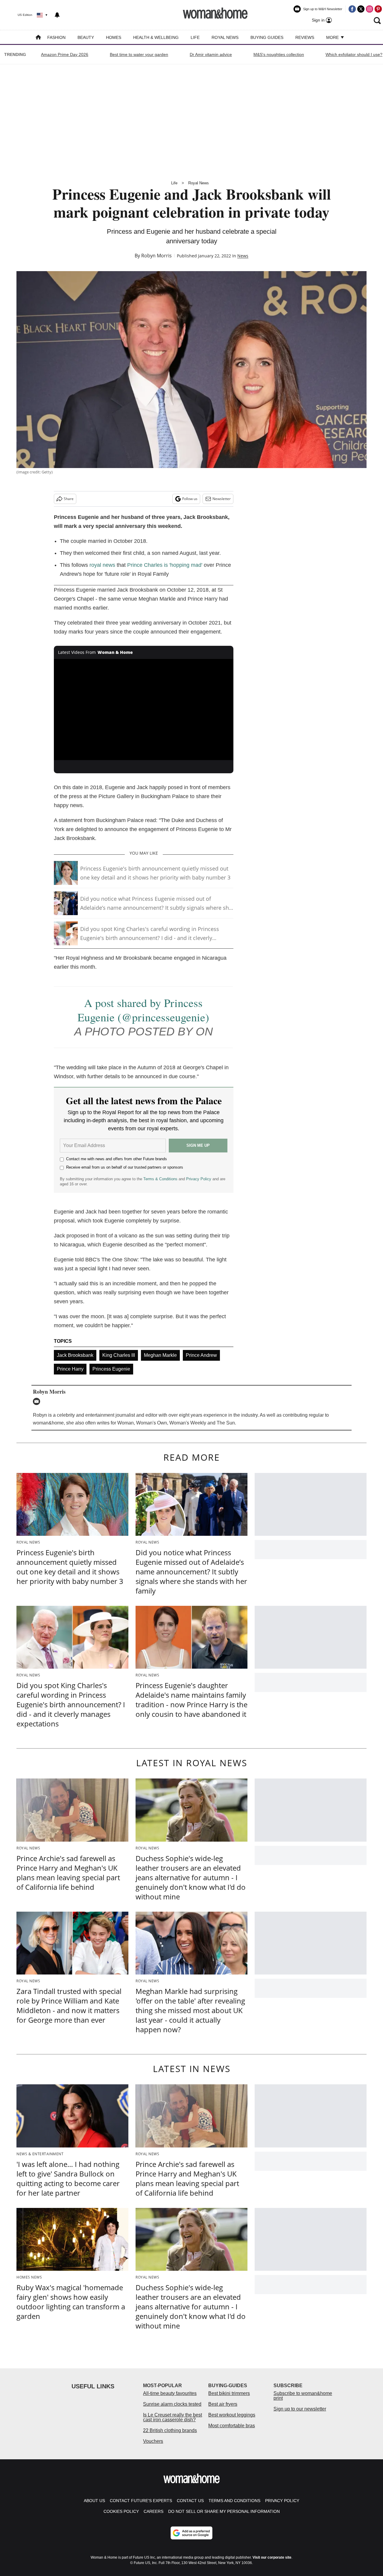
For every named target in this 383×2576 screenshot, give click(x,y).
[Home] (38, 38)
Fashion (56, 37)
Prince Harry (70, 1369)
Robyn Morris (156, 256)
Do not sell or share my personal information (224, 2511)
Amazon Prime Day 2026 (65, 54)
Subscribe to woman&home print (303, 2396)
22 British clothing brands (170, 2430)
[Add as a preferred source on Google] (191, 2533)
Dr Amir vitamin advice (211, 54)
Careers (153, 2511)
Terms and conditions (234, 2501)
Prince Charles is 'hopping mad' (165, 565)
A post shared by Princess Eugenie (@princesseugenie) (143, 1010)
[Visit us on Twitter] (361, 9)
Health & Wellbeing (156, 37)
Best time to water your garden (139, 54)
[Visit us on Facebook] (352, 9)
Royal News (225, 37)
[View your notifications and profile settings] (57, 15)
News (243, 256)
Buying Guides (267, 37)
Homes (114, 37)
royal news (102, 565)
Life (195, 37)
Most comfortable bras (232, 2426)
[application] (144, 710)
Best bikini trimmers (229, 2393)
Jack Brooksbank (75, 1355)
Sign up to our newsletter (300, 2409)
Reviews (305, 37)
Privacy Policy (199, 1179)
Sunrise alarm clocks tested (172, 2404)
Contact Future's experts (141, 2501)
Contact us (190, 2501)
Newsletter (222, 499)
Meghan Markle (160, 1355)
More (333, 37)
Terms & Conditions (160, 1179)
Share (69, 499)
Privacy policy (282, 2501)
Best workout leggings (232, 2415)
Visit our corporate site (272, 2557)
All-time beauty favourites (170, 2393)
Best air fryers (223, 2404)
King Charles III (119, 1355)
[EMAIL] (38, 1401)
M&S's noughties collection (279, 54)
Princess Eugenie (111, 1369)
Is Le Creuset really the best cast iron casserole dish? (172, 2417)
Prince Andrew (201, 1355)
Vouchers (153, 2441)
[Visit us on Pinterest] (378, 9)
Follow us (190, 499)
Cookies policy (121, 2511)
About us (94, 2501)
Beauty (86, 37)
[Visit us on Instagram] (370, 9)
